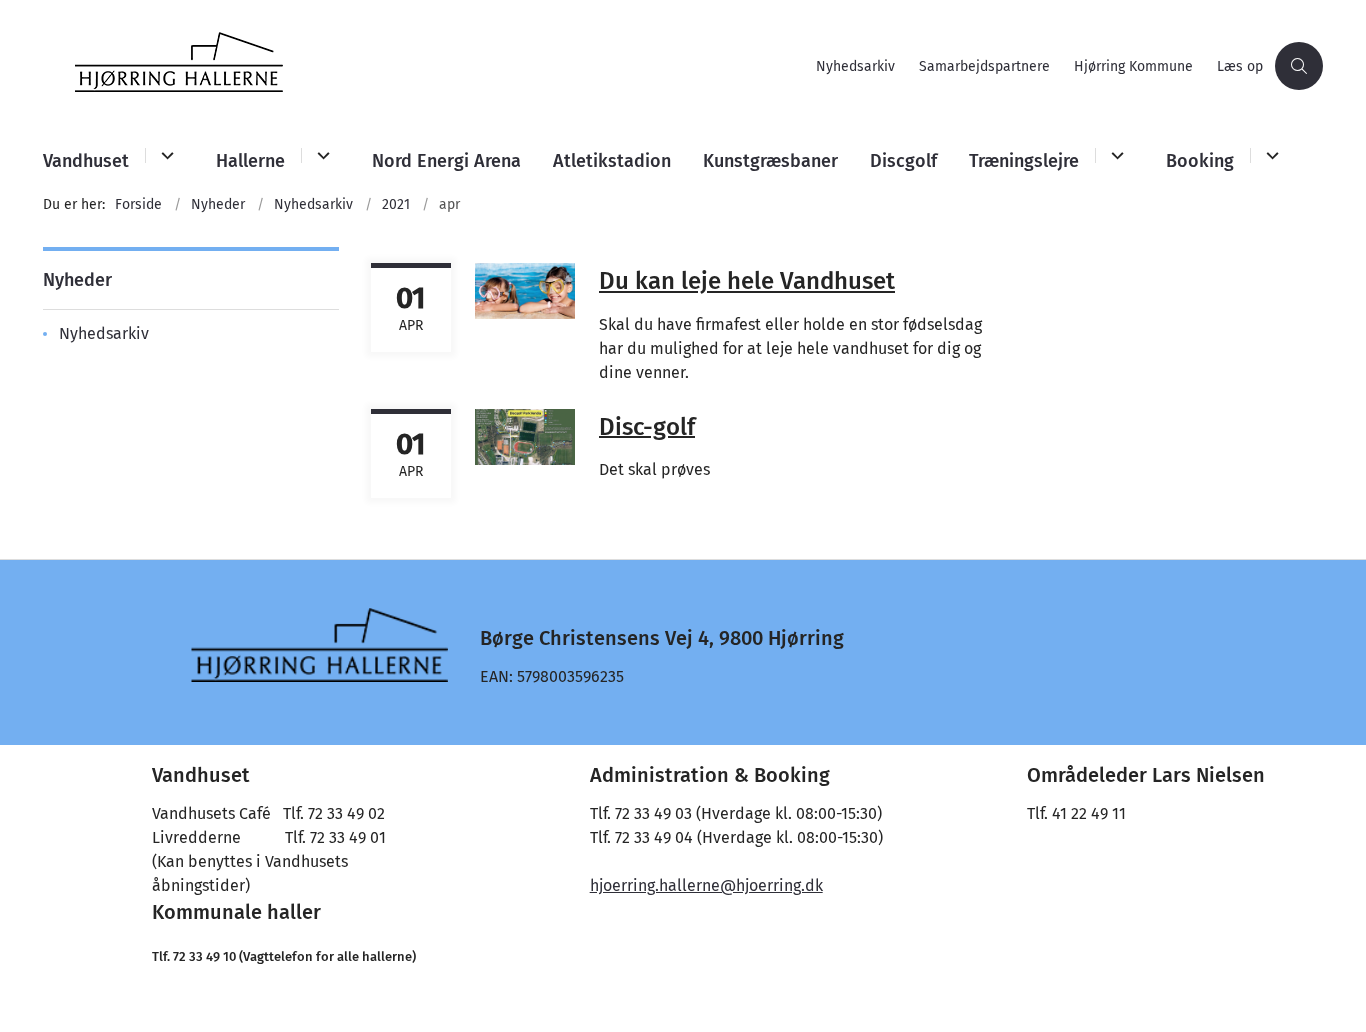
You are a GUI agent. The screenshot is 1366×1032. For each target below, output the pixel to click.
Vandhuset (86, 161)
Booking (1200, 161)
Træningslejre (1024, 161)
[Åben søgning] (1299, 66)
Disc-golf (647, 426)
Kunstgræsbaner (770, 161)
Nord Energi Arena (446, 161)
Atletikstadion (612, 161)
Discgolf (903, 161)
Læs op (1240, 67)
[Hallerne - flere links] (320, 155)
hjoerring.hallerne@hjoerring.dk (706, 885)
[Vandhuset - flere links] (164, 155)
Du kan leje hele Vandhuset (747, 281)
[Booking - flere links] (1269, 155)
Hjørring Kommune (1133, 67)
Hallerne (250, 161)
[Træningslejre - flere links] (1114, 155)
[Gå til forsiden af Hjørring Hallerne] (423, 65)
